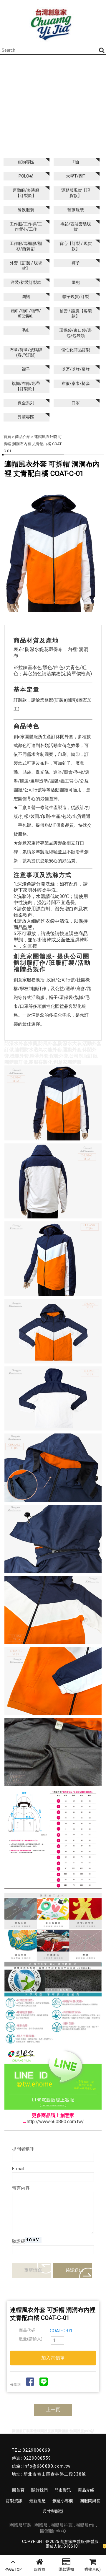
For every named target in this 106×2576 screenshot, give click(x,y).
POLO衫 (26, 176)
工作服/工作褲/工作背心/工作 (26, 227)
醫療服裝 (76, 210)
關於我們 (39, 2490)
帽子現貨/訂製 (76, 297)
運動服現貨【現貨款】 (76, 193)
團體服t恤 (85, 2525)
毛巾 (26, 330)
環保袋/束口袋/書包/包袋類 (76, 333)
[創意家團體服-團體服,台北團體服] (53, 23)
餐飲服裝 (26, 210)
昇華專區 (26, 417)
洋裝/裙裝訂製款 (26, 282)
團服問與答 (90, 2501)
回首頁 (40, 2569)
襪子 (26, 369)
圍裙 (26, 297)
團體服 (41, 2525)
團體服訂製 (20, 2525)
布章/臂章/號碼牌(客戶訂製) (26, 352)
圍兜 (76, 282)
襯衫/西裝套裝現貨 (76, 227)
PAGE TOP (13, 2569)
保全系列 (26, 403)
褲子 (76, 263)
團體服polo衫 (53, 2531)
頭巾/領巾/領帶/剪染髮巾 (26, 313)
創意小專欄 (63, 2501)
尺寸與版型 (53, 2511)
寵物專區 (26, 162)
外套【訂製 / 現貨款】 (26, 266)
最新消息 (37, 2501)
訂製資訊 (14, 2501)
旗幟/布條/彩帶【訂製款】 (26, 386)
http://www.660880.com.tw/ (55, 2122)
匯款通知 (66, 2569)
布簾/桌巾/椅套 (76, 383)
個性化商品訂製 (76, 350)
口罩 (76, 403)
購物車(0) (93, 2569)
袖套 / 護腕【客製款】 (76, 313)
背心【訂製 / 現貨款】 (76, 246)
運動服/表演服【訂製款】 (26, 193)
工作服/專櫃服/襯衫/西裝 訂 (26, 246)
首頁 (7, 437)
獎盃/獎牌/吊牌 (76, 369)
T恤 (76, 162)
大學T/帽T (76, 176)
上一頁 (53, 2410)
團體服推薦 (62, 2525)
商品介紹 (23, 437)
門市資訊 (63, 2490)
